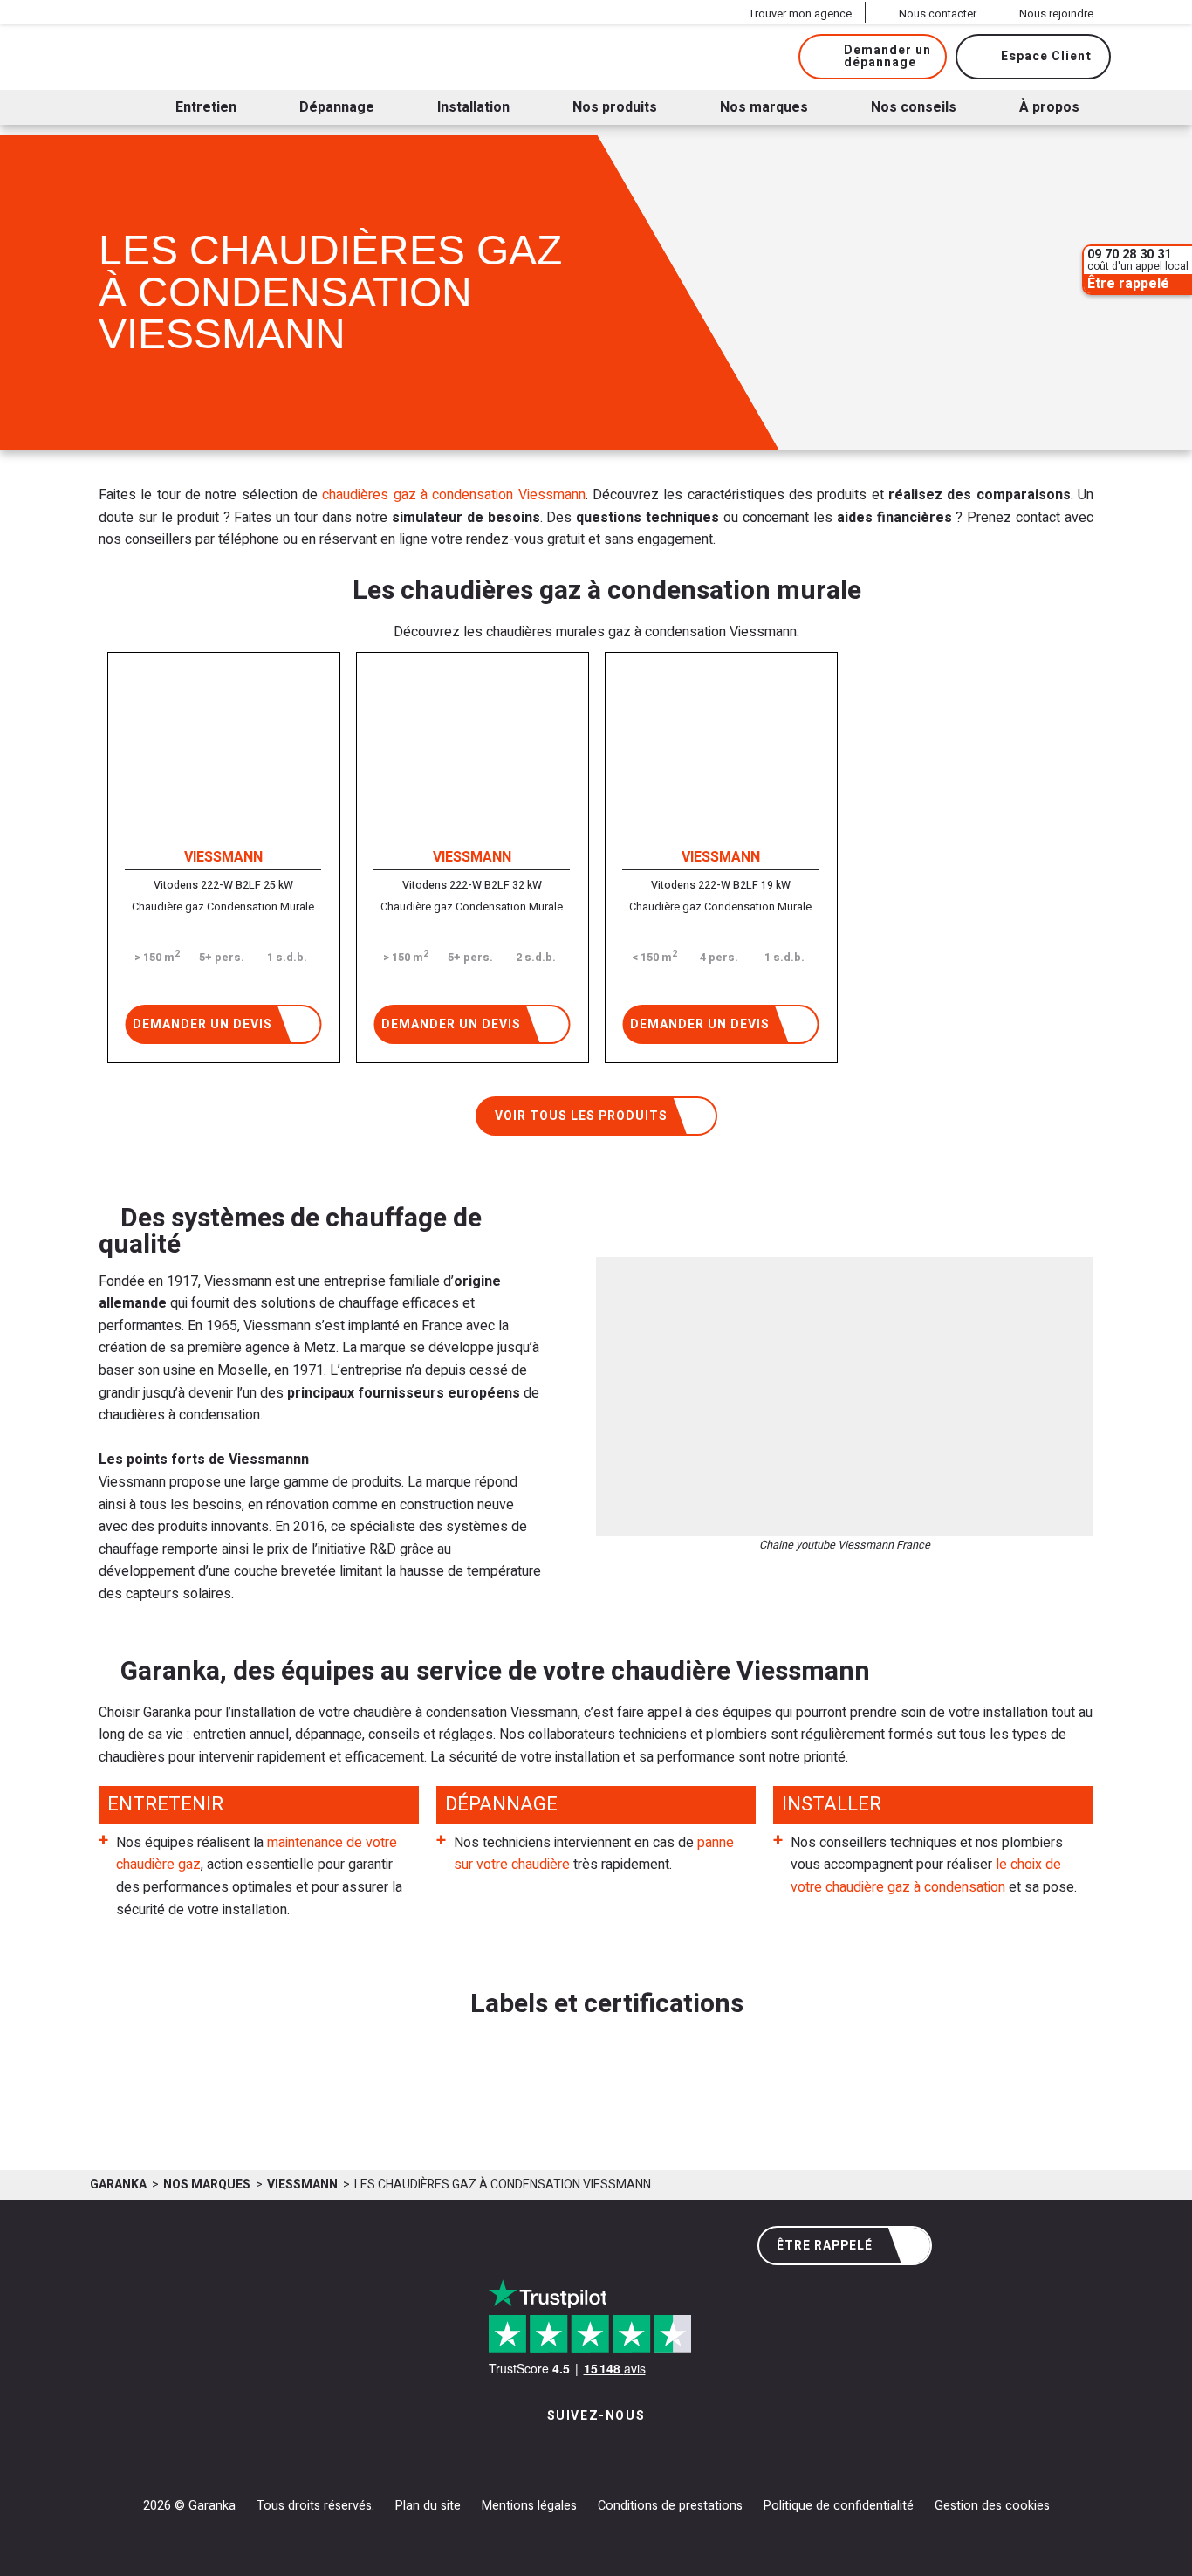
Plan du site (428, 2506)
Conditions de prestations (670, 2506)
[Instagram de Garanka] (541, 2452)
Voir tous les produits (581, 1116)
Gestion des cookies (992, 2506)
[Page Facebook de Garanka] (589, 2452)
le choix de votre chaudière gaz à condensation (926, 1876)
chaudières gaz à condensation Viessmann (453, 495)
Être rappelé (825, 2246)
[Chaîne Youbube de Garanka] (644, 2452)
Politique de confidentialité (839, 2506)
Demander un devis (202, 1024)
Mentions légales (529, 2506)
